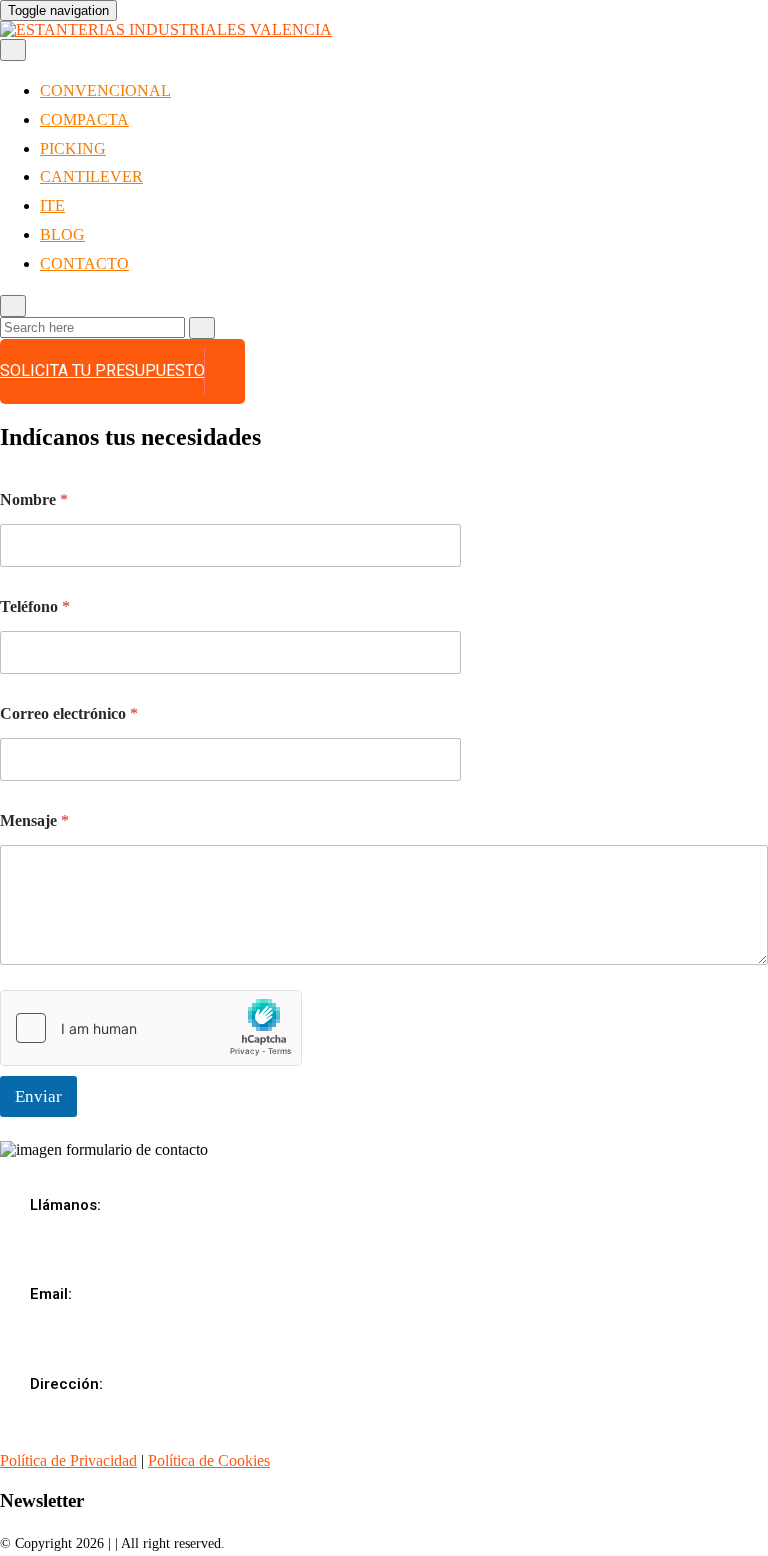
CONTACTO (84, 263)
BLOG (62, 234)
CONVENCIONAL (105, 90)
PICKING (73, 148)
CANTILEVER (91, 176)
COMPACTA (84, 119)
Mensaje (34, 820)
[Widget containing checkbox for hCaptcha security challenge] (151, 1028)
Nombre (34, 499)
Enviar (38, 1096)
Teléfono (35, 606)
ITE (52, 205)
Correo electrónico (69, 713)
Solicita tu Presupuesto (102, 371)
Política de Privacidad (68, 1460)
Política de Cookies (209, 1460)
